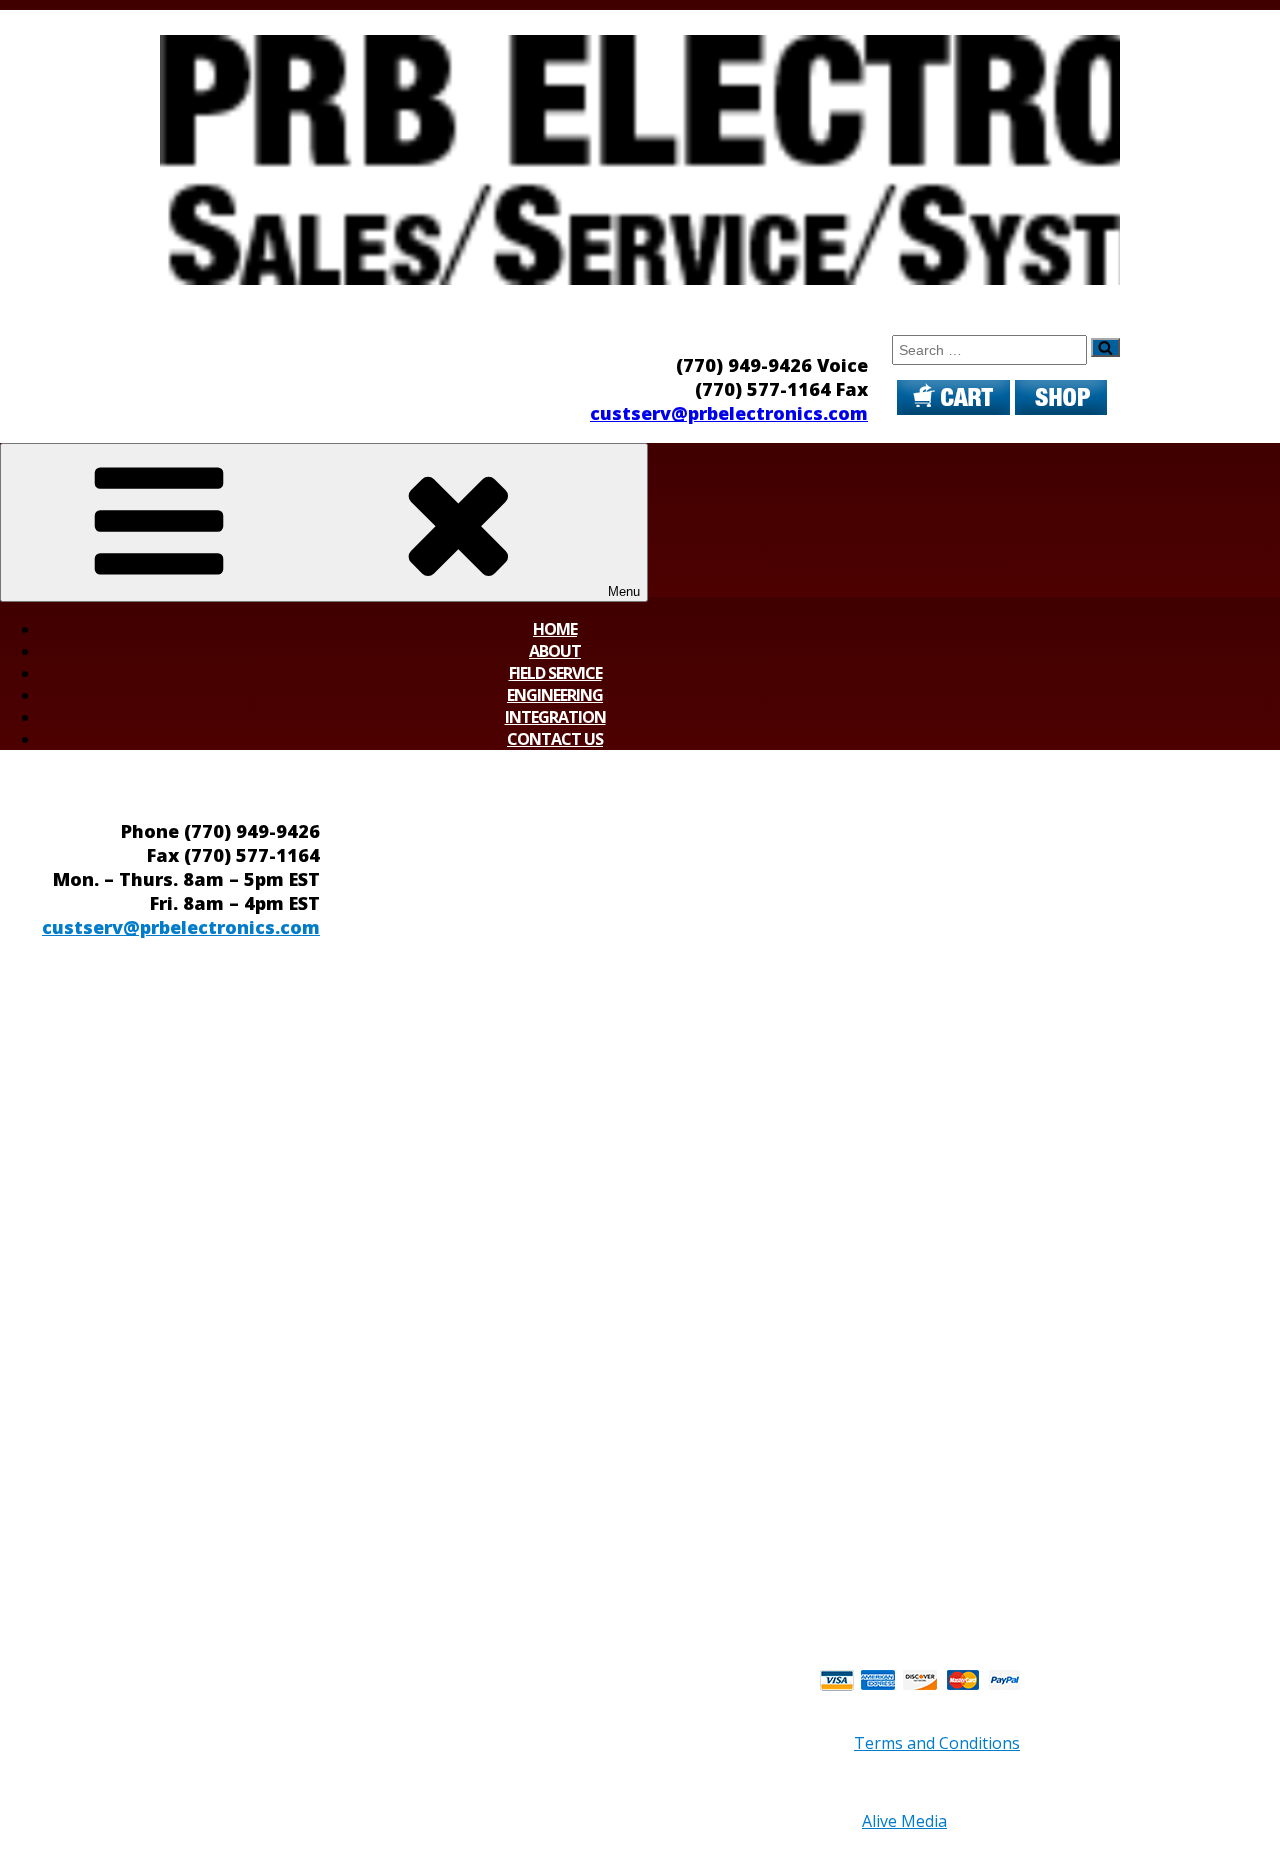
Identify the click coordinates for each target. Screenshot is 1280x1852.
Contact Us (555, 739)
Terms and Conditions (937, 1743)
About (555, 651)
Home (555, 629)
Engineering (555, 695)
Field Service (555, 673)
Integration (555, 717)
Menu (624, 591)
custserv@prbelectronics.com (729, 413)
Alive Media (904, 1821)
